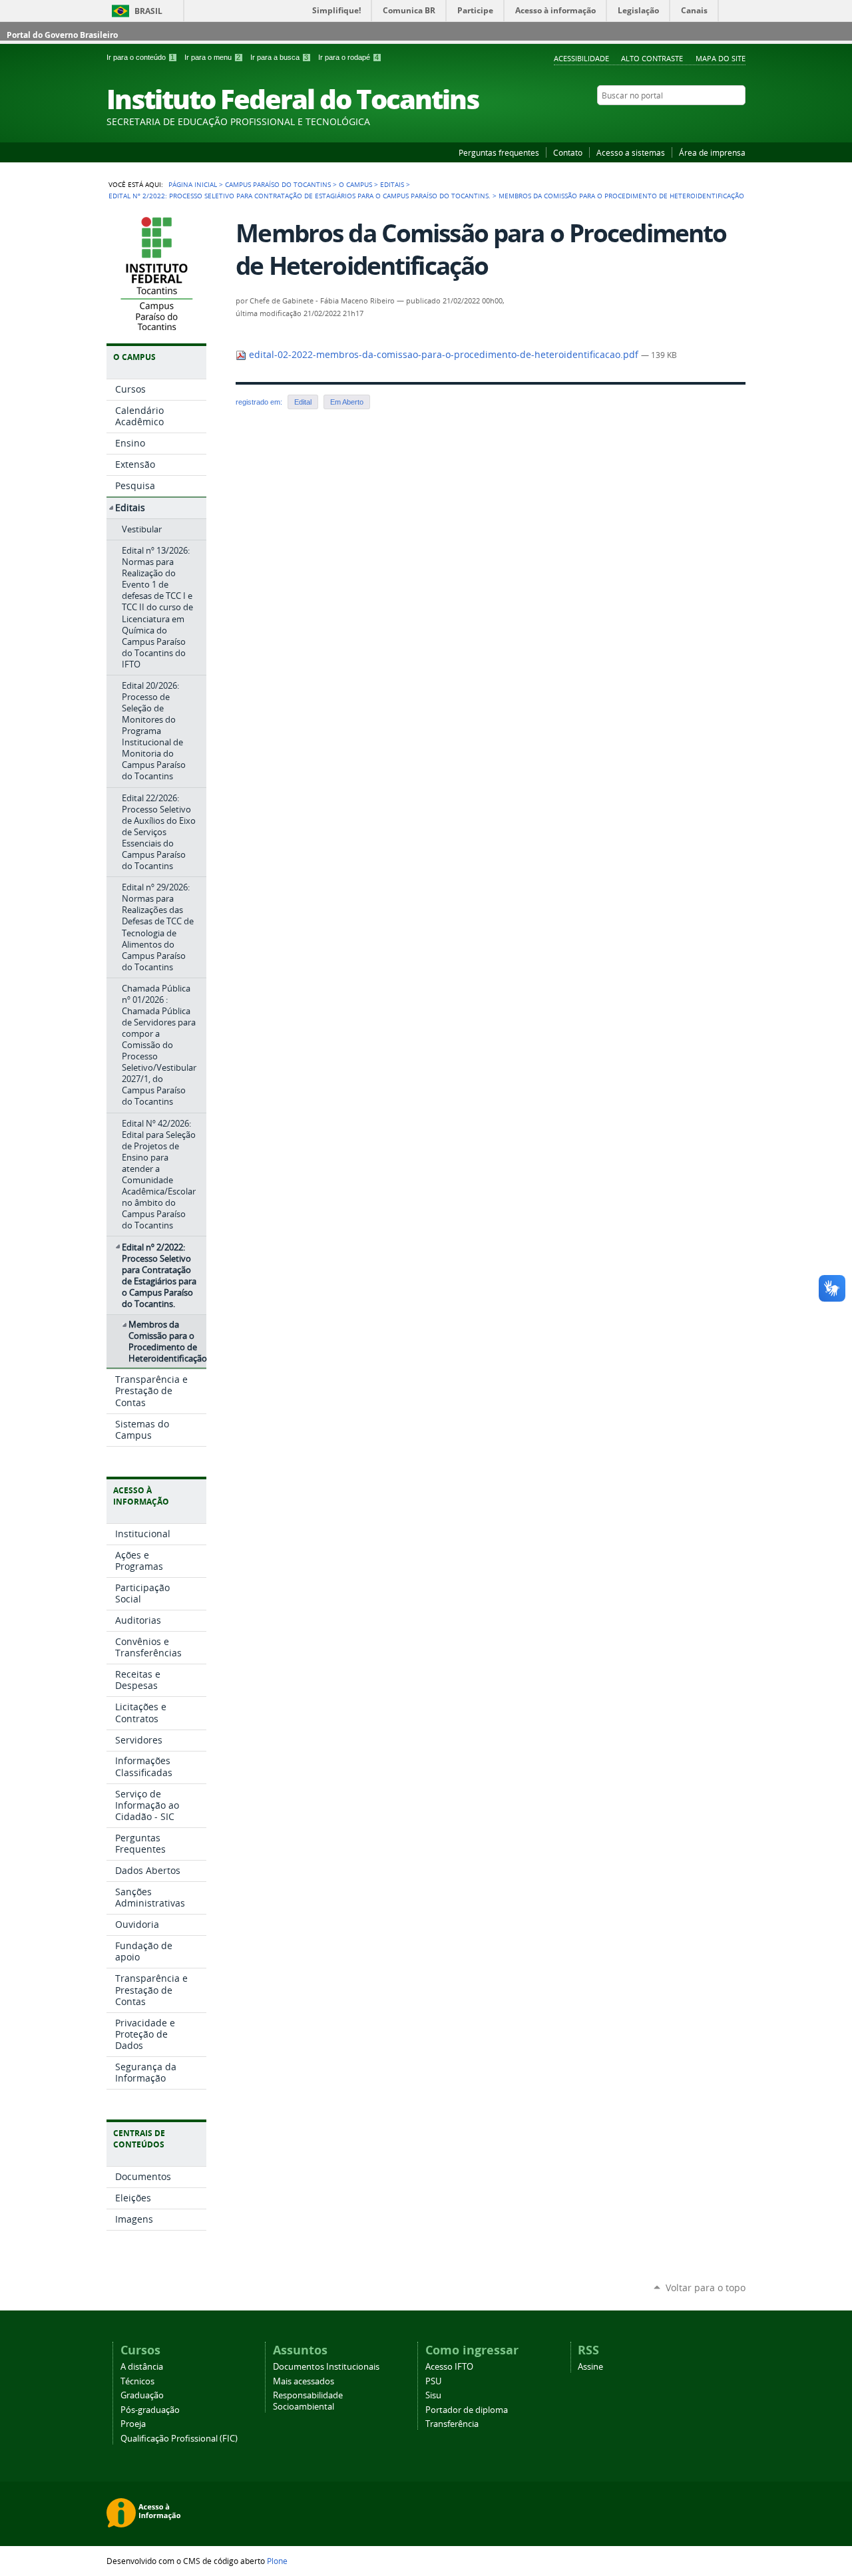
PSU (433, 2381)
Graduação (142, 2395)
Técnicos (137, 2381)
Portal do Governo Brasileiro (62, 35)
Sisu (433, 2395)
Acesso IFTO (449, 2367)
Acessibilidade (581, 58)
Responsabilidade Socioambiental (308, 2401)
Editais (392, 184)
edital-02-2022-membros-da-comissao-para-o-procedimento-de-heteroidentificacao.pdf (444, 355)
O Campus (355, 184)
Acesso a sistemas (631, 152)
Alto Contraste (652, 58)
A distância (142, 2367)
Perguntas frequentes (499, 152)
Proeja (133, 2424)
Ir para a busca (279, 57)
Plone (277, 2561)
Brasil (148, 11)
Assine (590, 2367)
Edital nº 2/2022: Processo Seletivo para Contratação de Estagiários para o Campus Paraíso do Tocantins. (300, 196)
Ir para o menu (212, 57)
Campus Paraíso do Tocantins (278, 184)
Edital (303, 402)
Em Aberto (347, 402)
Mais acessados (304, 2381)
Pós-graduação (150, 2410)
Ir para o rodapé (348, 57)
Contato (568, 152)
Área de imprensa (712, 152)
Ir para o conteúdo (140, 57)
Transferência (452, 2424)
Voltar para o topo (706, 2288)
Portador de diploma (467, 2410)
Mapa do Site (721, 58)
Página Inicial (193, 184)
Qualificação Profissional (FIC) (179, 2439)
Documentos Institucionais (326, 2367)
